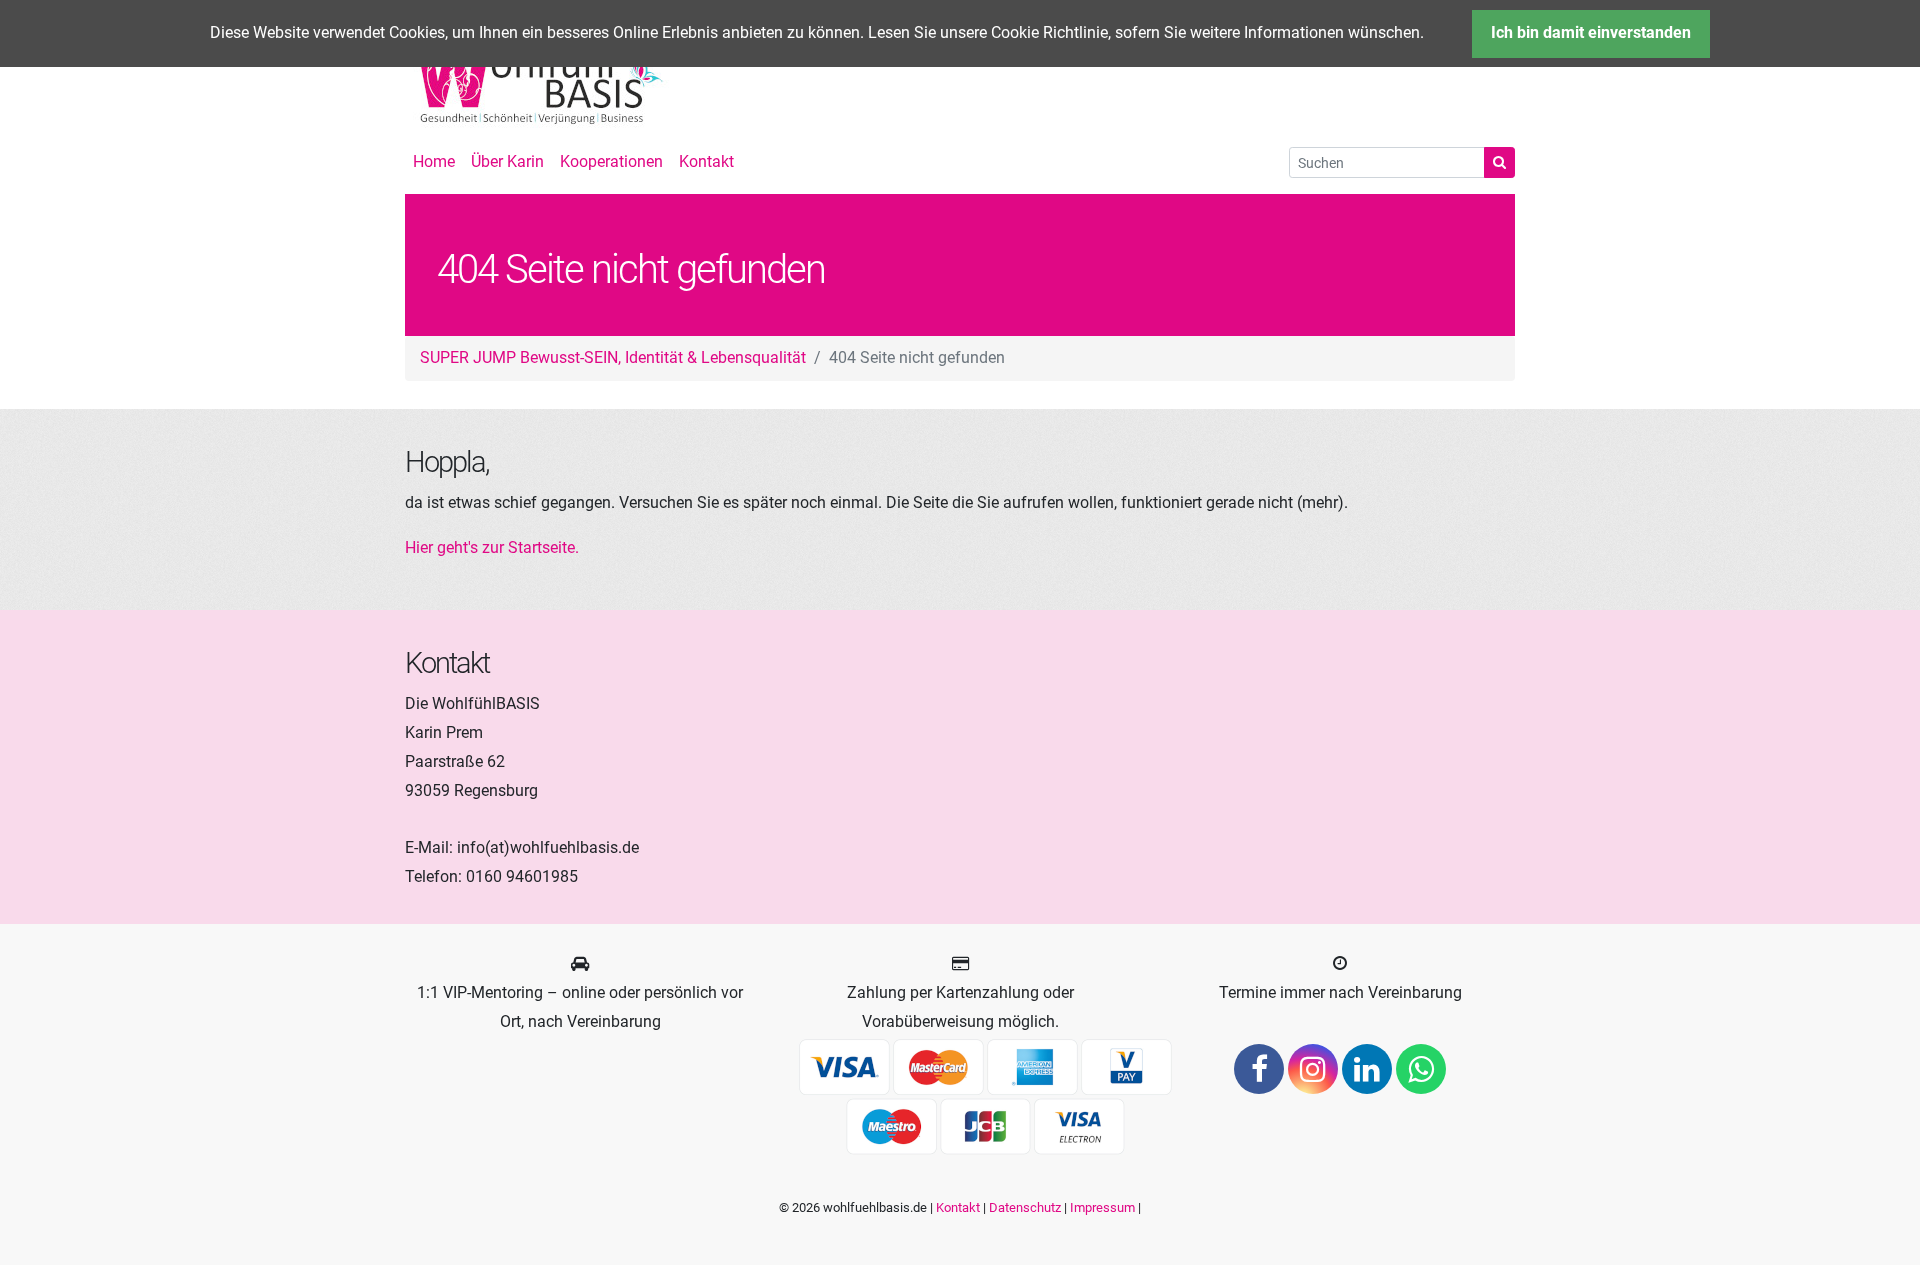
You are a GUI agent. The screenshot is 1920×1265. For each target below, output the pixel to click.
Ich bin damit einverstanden (1591, 32)
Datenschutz (1025, 1207)
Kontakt (958, 1207)
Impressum (1102, 1207)
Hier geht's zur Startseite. (492, 547)
